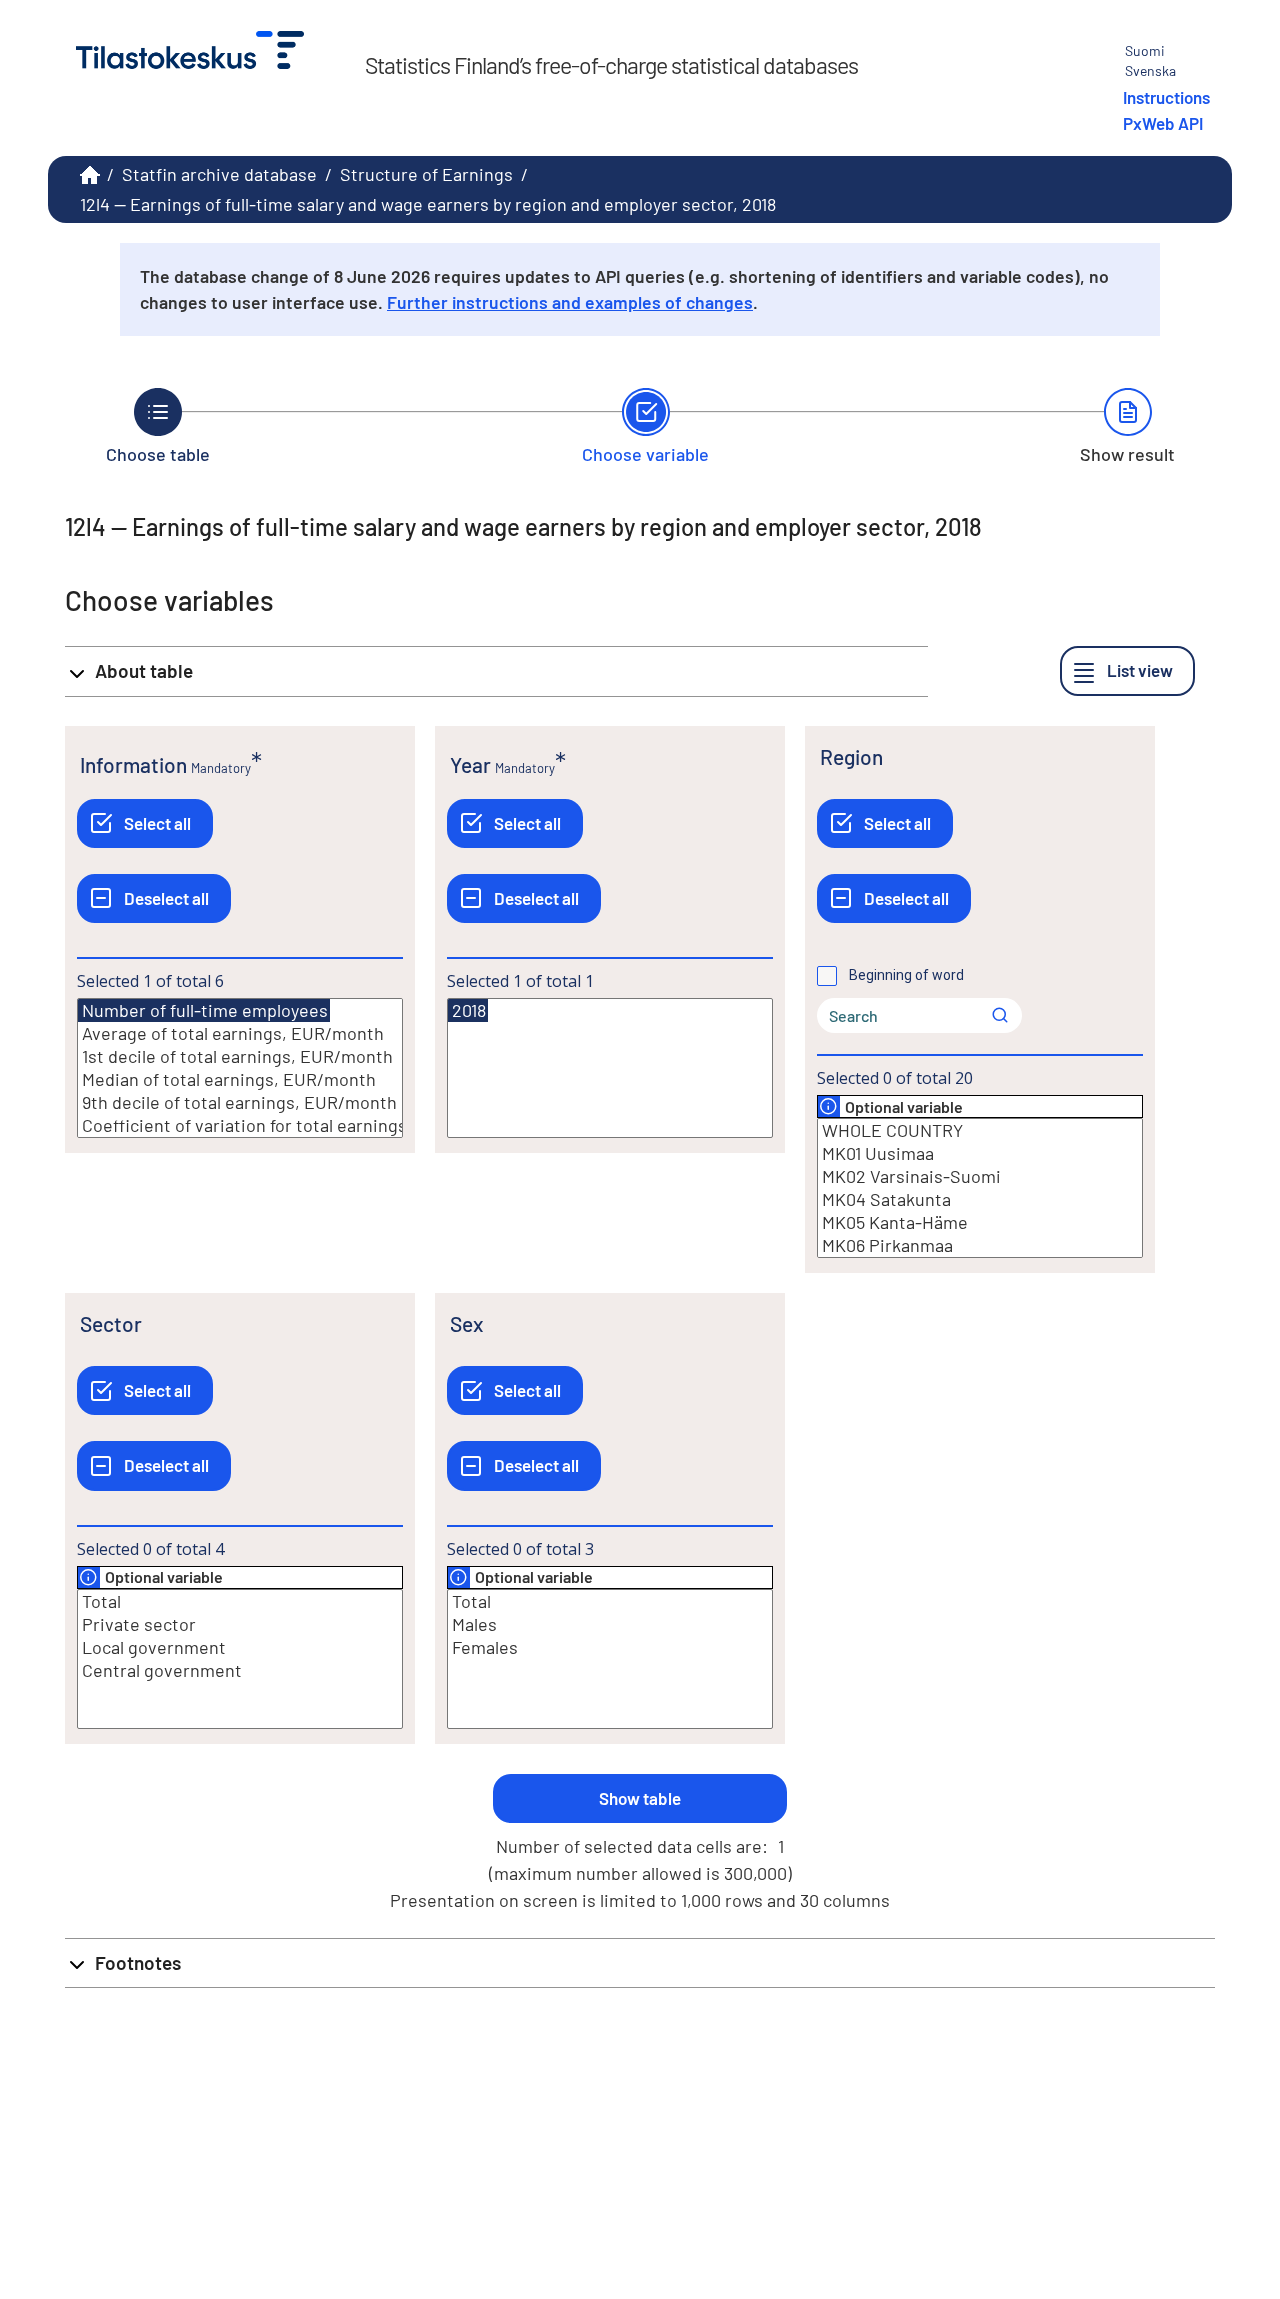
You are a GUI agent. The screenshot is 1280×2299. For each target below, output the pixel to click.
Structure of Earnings (426, 174)
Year (470, 764)
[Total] (240, 1601)
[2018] (468, 1010)
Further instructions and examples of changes (570, 302)
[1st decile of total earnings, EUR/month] (240, 1056)
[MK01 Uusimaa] (980, 1153)
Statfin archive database (219, 174)
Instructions (1166, 97)
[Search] (1000, 1015)
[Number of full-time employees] (204, 1010)
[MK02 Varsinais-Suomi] (980, 1176)
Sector (111, 1323)
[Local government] (240, 1647)
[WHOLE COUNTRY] (980, 1130)
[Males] (610, 1624)
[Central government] (240, 1670)
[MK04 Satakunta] (980, 1199)
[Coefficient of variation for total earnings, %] (240, 1125)
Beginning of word (906, 975)
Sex (466, 1323)
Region (851, 756)
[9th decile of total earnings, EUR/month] (240, 1102)
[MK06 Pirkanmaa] (980, 1245)
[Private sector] (240, 1624)
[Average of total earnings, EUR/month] (240, 1033)
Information (133, 764)
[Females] (610, 1647)
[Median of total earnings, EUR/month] (240, 1079)
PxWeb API (1163, 123)
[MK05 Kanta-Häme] (980, 1222)
